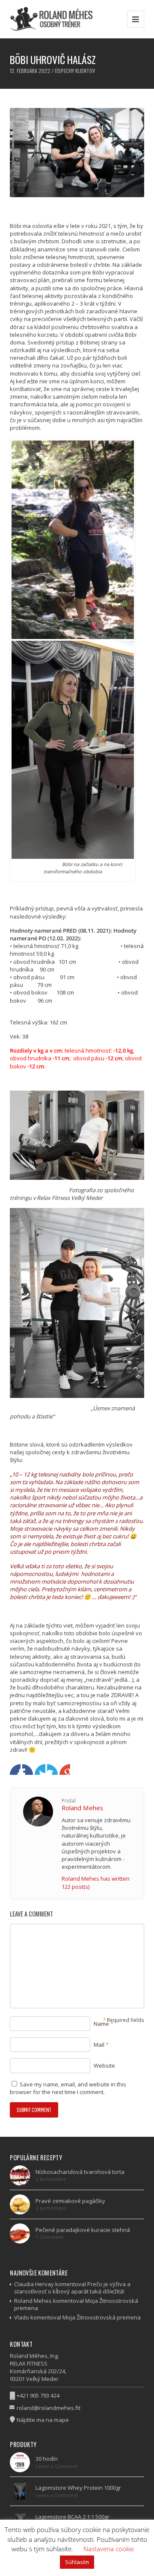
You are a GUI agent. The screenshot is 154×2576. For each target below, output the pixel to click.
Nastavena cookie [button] (109, 2549)
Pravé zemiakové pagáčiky (70, 2201)
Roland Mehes (82, 1808)
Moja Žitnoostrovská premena (102, 2317)
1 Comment (49, 2237)
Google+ (40, 1769)
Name (101, 2024)
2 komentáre (51, 2179)
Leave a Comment (57, 2466)
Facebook (15, 1769)
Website (104, 2065)
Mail (99, 2045)
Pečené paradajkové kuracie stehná (83, 2230)
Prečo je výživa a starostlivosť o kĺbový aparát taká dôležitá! (72, 2288)
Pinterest (65, 1769)
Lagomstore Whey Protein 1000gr (78, 2488)
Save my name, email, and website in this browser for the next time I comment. (68, 2088)
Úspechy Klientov (75, 71)
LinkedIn (52, 1769)
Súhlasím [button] (77, 2562)
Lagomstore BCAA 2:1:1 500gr (73, 2517)
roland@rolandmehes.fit (49, 2408)
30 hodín (47, 2459)
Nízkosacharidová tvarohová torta (80, 2172)
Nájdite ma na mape (43, 2420)
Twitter (28, 1769)
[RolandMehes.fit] (54, 19)
